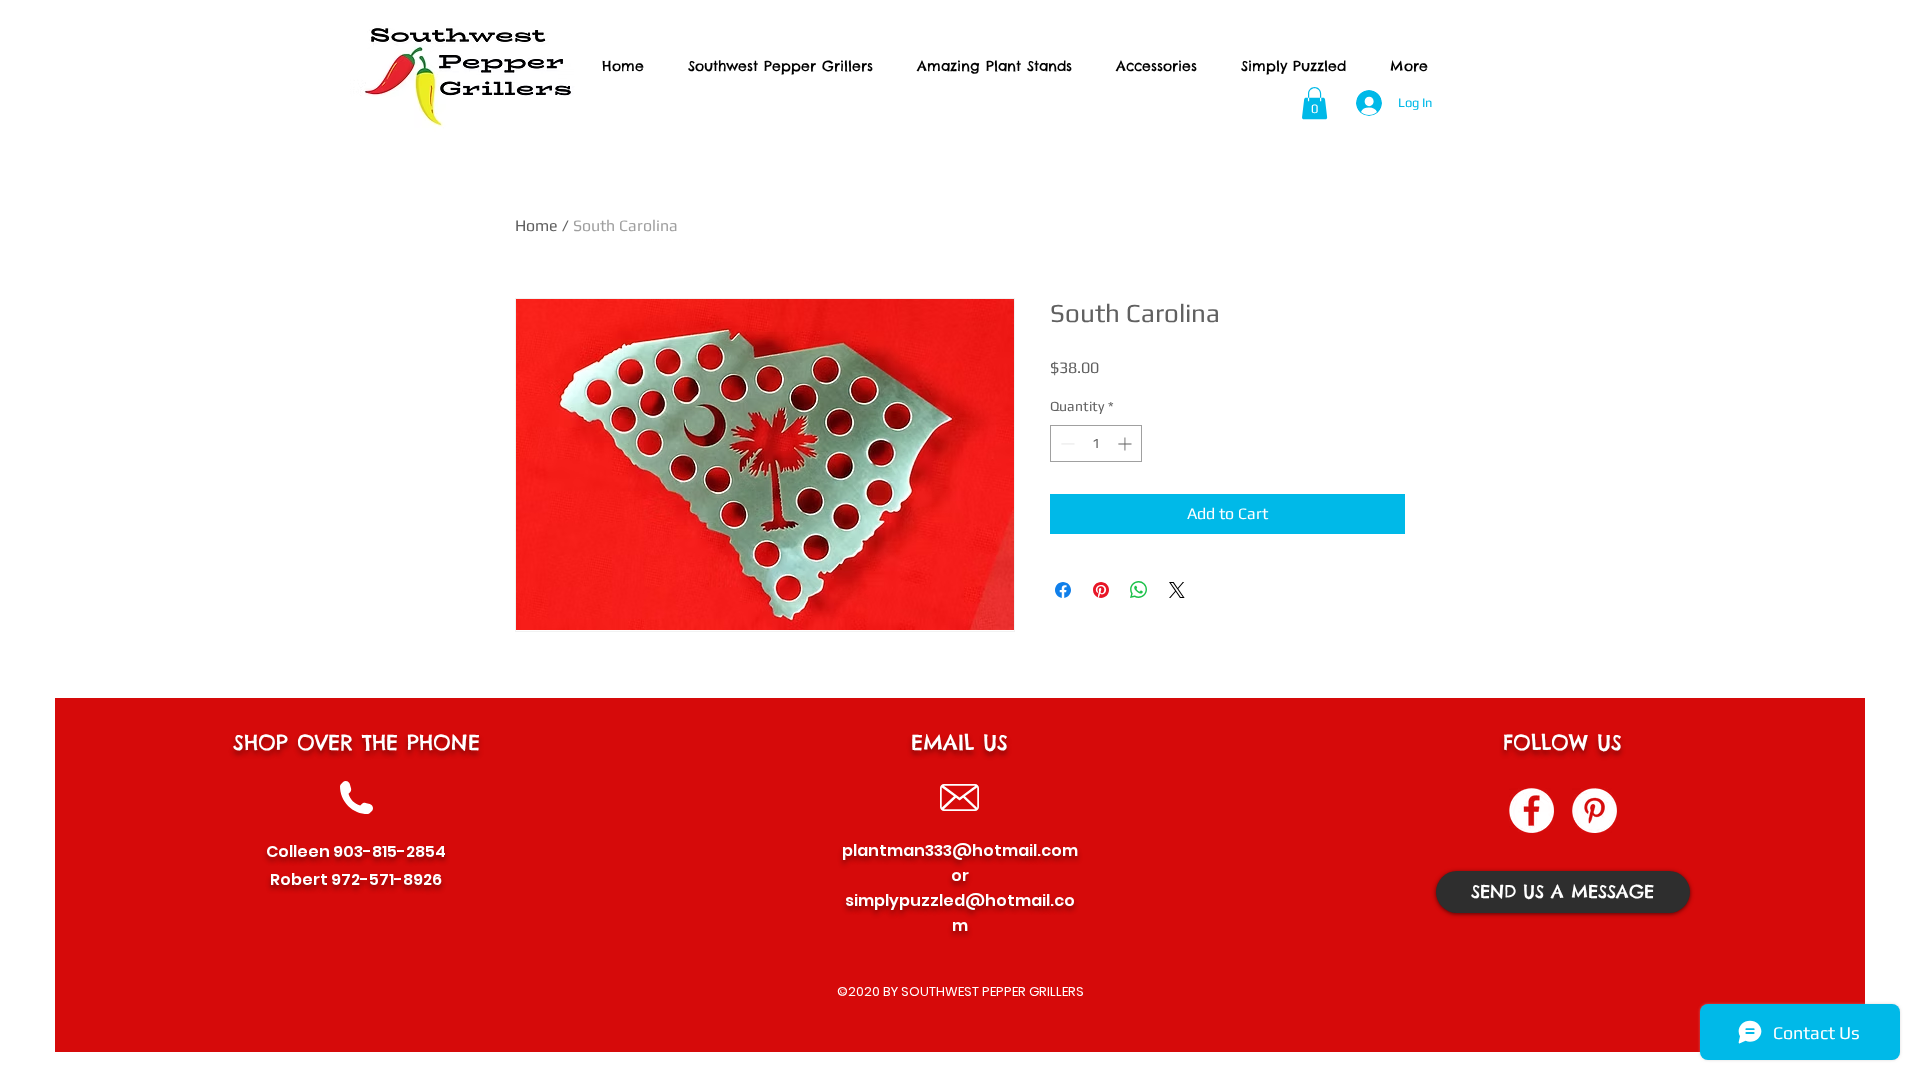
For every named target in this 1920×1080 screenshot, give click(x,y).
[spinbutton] (1096, 443)
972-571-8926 (386, 879)
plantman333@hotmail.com (960, 850)
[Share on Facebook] (1063, 590)
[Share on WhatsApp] (1139, 590)
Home (536, 225)
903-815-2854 (389, 851)
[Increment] (1126, 443)
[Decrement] (1065, 443)
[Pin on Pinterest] (1101, 590)
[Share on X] (1177, 590)
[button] (1314, 103)
